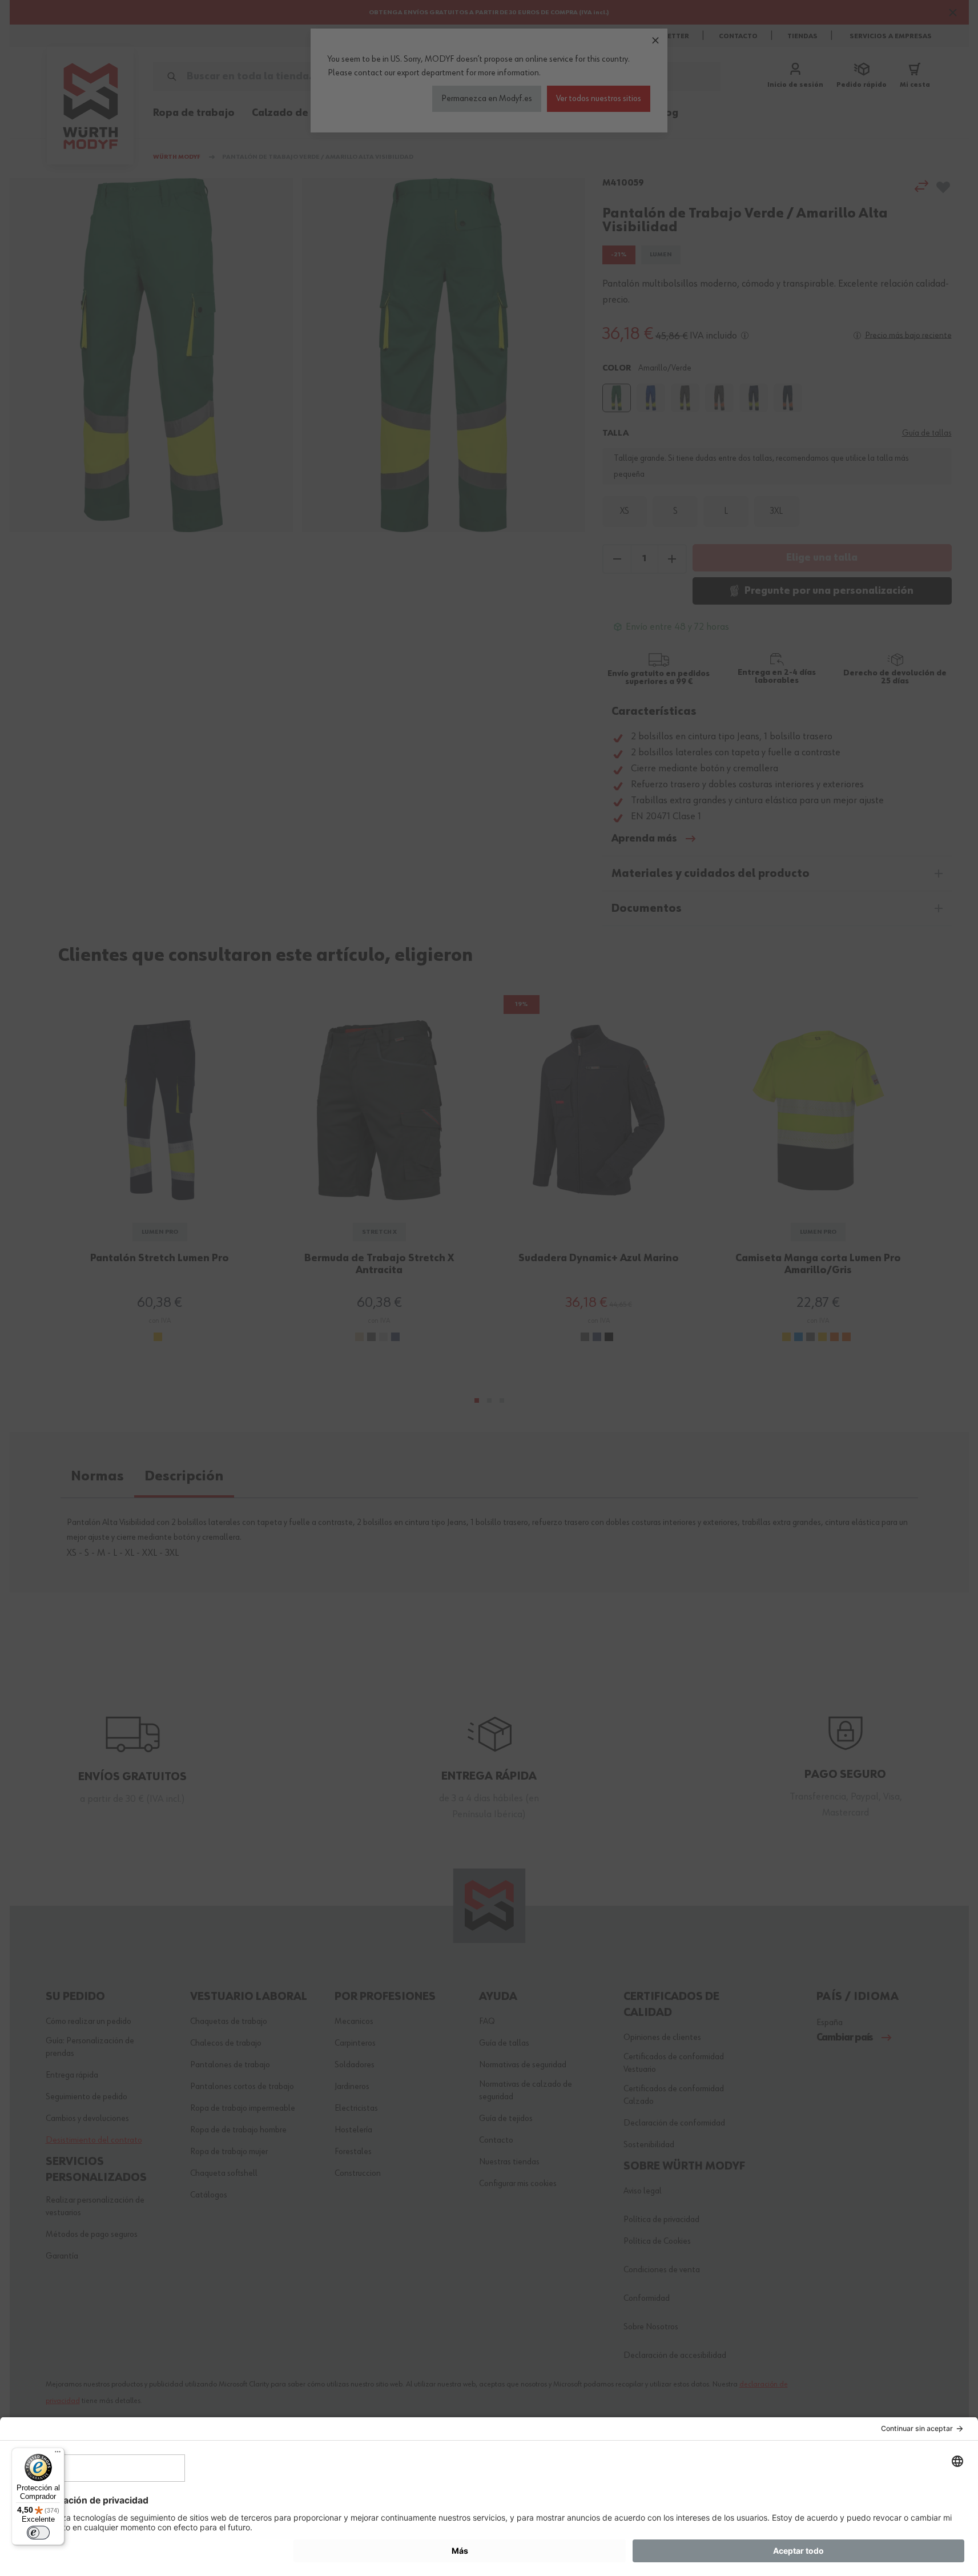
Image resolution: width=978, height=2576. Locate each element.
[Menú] (58, 2454)
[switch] (38, 2533)
